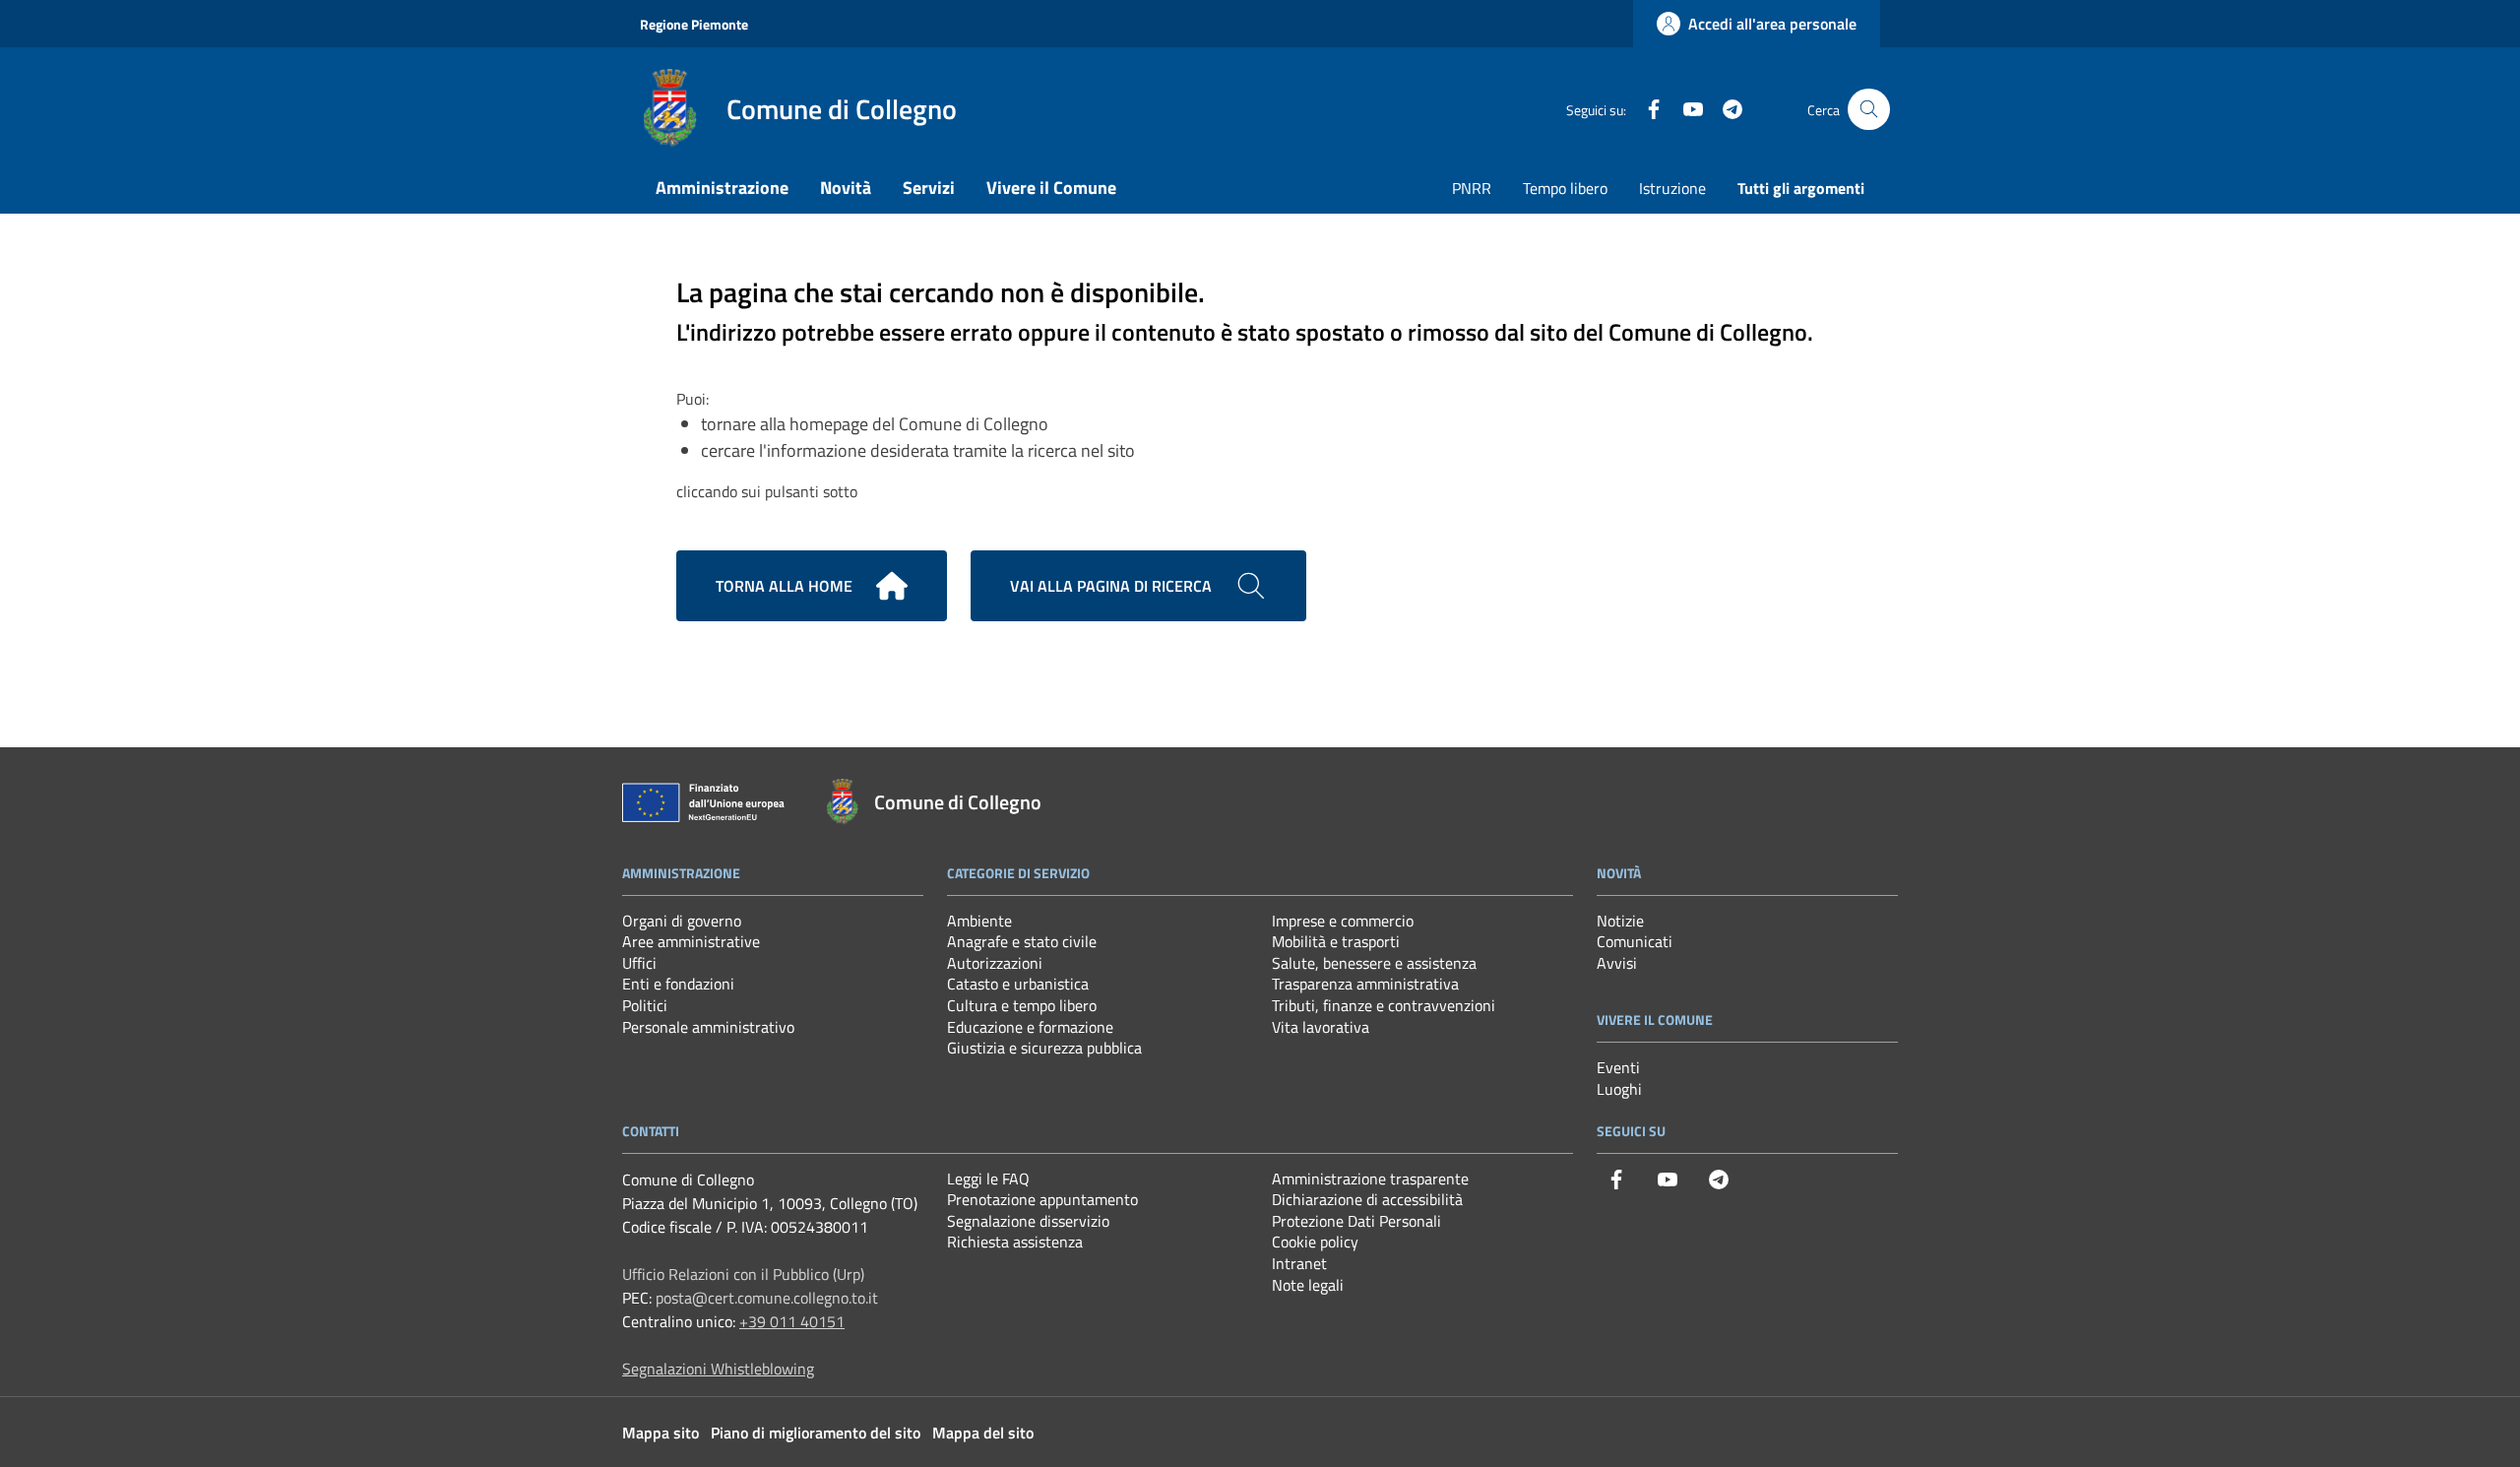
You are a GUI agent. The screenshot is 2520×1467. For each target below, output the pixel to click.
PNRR (1472, 188)
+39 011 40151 (792, 1321)
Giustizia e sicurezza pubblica (1044, 1048)
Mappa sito (661, 1433)
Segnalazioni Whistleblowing (718, 1369)
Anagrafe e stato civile (1022, 941)
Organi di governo (682, 921)
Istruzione (1672, 188)
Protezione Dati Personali (1356, 1221)
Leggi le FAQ (988, 1179)
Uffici (639, 963)
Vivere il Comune (1051, 188)
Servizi (929, 188)
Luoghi (1619, 1089)
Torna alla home (784, 586)
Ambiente (979, 921)
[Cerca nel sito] (1869, 110)
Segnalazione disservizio (1028, 1221)
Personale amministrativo (708, 1027)
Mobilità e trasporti (1336, 941)
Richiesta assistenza (1015, 1242)
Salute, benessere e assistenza (1374, 963)
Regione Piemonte (694, 24)
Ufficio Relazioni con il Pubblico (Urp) (743, 1274)
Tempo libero (1565, 188)
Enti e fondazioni (678, 984)
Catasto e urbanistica (1018, 984)
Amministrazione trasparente (1370, 1179)
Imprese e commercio (1343, 921)
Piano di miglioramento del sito (816, 1433)
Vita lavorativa (1321, 1027)
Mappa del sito (983, 1433)
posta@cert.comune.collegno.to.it (767, 1298)
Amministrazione (722, 188)
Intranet (1299, 1263)
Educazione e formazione (1030, 1027)
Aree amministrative (691, 941)
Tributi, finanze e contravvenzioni (1384, 1005)
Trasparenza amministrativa (1365, 984)
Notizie (1620, 921)
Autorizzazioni (995, 963)
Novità (846, 188)
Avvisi (1617, 963)
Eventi (1618, 1067)
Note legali (1308, 1285)
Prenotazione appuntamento (1042, 1199)
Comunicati (1635, 941)
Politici (645, 1005)
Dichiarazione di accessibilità (1367, 1199)
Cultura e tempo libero (1022, 1005)
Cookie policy (1315, 1242)
